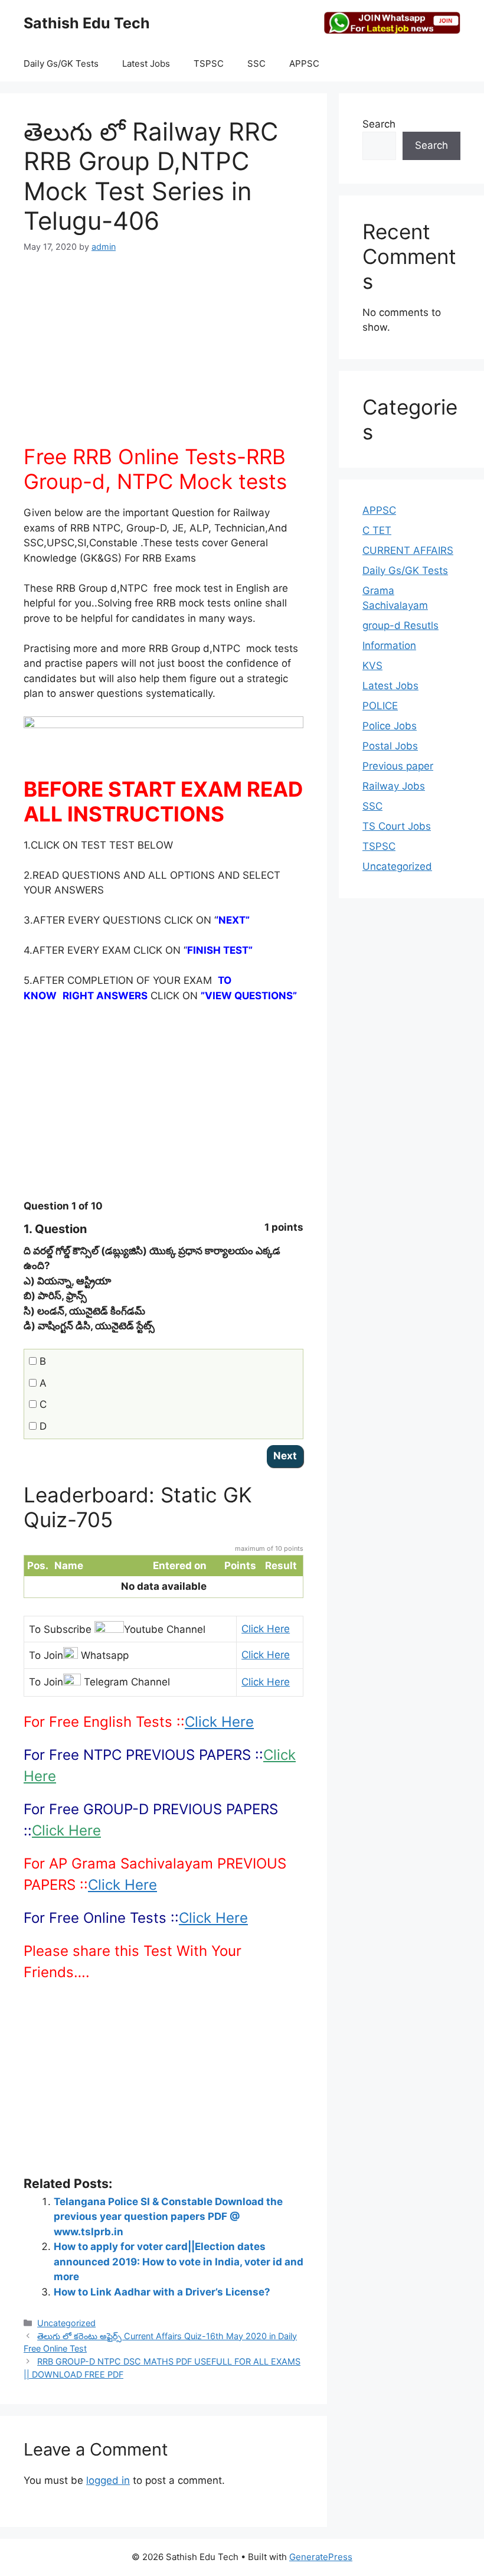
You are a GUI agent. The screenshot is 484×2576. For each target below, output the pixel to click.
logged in (108, 2480)
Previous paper (398, 766)
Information (389, 645)
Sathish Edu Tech (87, 23)
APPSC (304, 63)
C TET (377, 530)
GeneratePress (321, 2557)
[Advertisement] (163, 356)
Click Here (266, 1629)
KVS (372, 666)
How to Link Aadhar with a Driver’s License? (162, 2292)
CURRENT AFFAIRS (408, 550)
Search (379, 124)
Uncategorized (66, 2323)
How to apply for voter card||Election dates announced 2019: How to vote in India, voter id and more (179, 2262)
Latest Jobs (146, 63)
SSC (256, 63)
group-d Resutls (400, 625)
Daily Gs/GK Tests (61, 63)
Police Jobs (390, 726)
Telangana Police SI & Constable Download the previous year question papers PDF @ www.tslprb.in (168, 2217)
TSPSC (209, 63)
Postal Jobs (390, 746)
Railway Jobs (394, 786)
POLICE (380, 706)
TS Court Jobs (397, 826)
